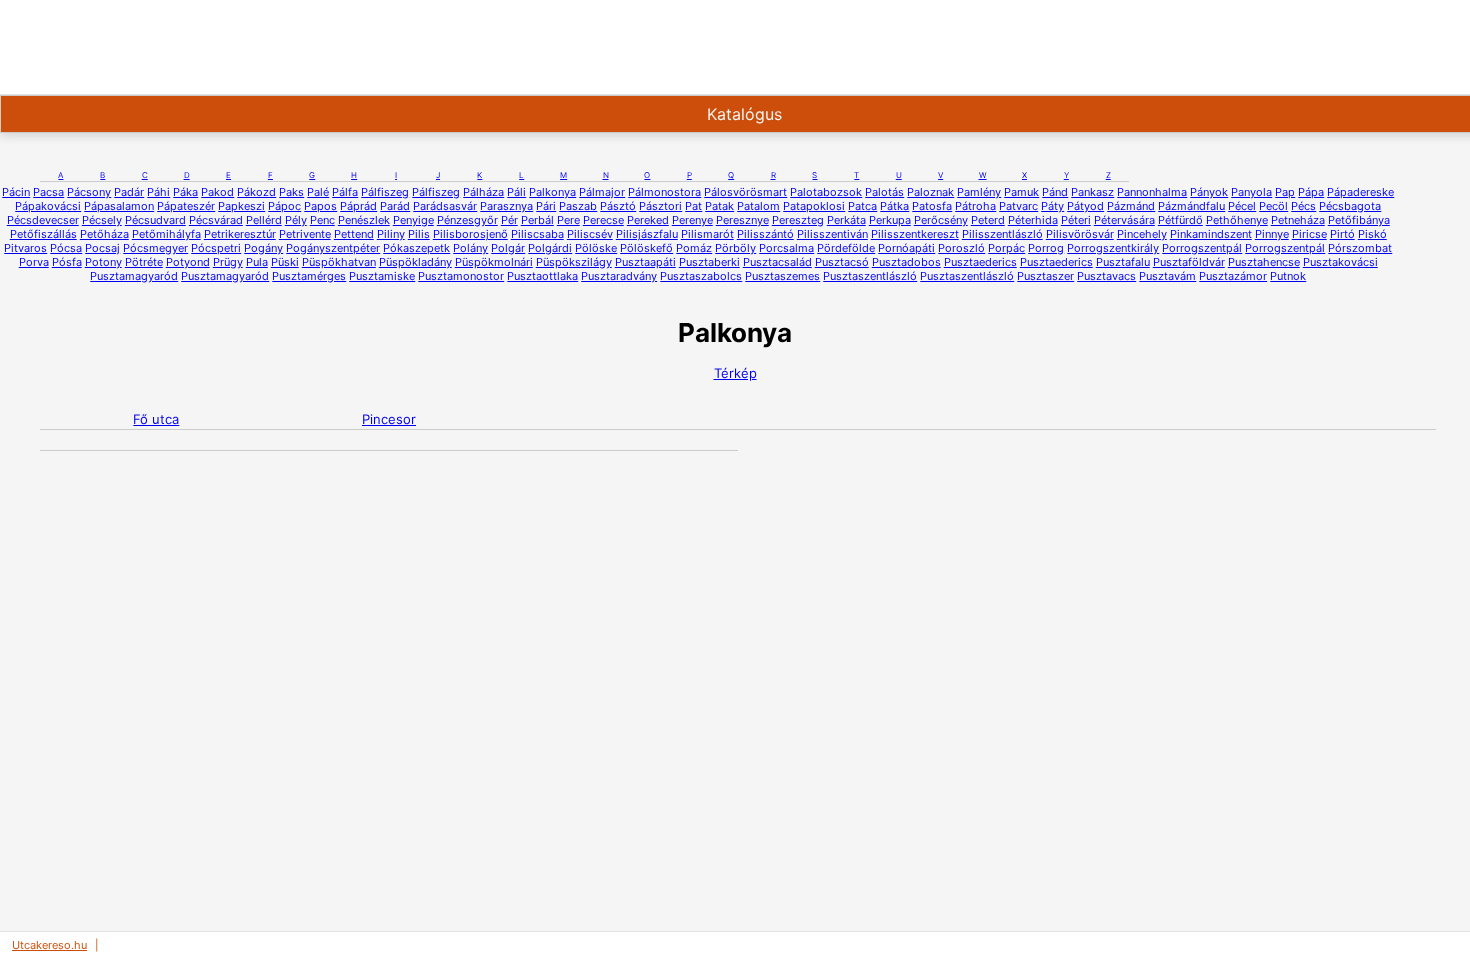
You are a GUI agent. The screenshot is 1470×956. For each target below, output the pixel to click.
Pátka (894, 206)
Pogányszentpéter (333, 248)
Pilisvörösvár (1080, 234)
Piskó (1372, 234)
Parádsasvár (445, 206)
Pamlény (979, 192)
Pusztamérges (309, 276)
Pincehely (1142, 234)
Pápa (1311, 192)
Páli (516, 192)
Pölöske (596, 248)
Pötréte (144, 262)
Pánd (1055, 192)
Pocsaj (102, 248)
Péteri (1076, 220)
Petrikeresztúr (240, 234)
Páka (185, 192)
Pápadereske (1360, 192)
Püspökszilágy (574, 262)
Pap (1285, 192)
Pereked (648, 220)
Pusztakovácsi (1340, 262)
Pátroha (975, 206)
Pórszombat (1360, 248)
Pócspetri (216, 248)
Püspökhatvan (339, 262)
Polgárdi (550, 248)
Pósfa (67, 262)
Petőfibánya (1359, 220)
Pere (568, 220)
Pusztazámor (1233, 276)
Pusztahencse (1264, 262)
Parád (395, 206)
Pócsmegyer (155, 248)
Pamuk (1021, 192)
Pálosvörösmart (745, 192)
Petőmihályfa (166, 234)
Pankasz (1092, 192)
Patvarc (1018, 206)
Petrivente (305, 234)
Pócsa (66, 248)
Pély (296, 220)
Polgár (508, 248)
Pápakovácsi (48, 206)
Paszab (578, 206)
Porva (34, 262)
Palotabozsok (826, 192)
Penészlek (364, 220)
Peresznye (742, 220)
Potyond (188, 262)
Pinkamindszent (1211, 234)
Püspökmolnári (494, 262)
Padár (129, 192)
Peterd (988, 220)
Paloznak (930, 192)
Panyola (1251, 192)
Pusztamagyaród (134, 276)
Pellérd (264, 220)
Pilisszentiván (832, 234)
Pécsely (102, 220)
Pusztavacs (1106, 276)
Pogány (263, 248)
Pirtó (1342, 234)
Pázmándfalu (1191, 206)
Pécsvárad (216, 220)
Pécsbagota (1350, 206)
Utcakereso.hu (49, 945)
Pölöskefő (646, 248)
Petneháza (1298, 220)
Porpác (1006, 248)
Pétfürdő (1180, 220)
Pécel (1242, 206)
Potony (103, 262)
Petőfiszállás (43, 234)
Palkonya (552, 192)
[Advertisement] (644, 45)
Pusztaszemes (782, 276)
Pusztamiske (382, 276)
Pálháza (483, 192)
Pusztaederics (980, 262)
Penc (322, 220)
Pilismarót (707, 234)
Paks (291, 192)
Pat (693, 206)
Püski (285, 262)
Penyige (413, 220)
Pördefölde (846, 248)
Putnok (1288, 276)
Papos (320, 206)
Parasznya (506, 206)
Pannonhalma (1152, 192)
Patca (862, 206)
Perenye (692, 220)
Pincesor (389, 419)
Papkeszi (241, 206)
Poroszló (961, 248)
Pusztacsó (842, 262)
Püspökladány (415, 262)
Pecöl (1273, 206)
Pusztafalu (1123, 262)
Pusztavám (1167, 276)
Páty (1052, 206)
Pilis (419, 234)
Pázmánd (1131, 206)
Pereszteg (798, 220)
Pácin (16, 192)
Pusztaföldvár (1189, 262)
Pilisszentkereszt (915, 234)
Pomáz (694, 248)
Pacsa (48, 192)
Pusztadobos (906, 262)
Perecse (603, 220)
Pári (546, 206)
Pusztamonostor (461, 276)
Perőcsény (941, 220)
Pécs (1303, 206)
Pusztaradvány (619, 276)
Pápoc (284, 206)
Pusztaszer (1045, 276)
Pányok (1209, 192)
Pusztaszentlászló (870, 276)
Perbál (537, 220)
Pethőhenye (1237, 220)
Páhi (158, 192)
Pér (509, 220)
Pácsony (89, 192)
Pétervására (1124, 220)
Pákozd (256, 192)
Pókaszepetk (416, 248)
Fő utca (156, 419)
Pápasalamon (119, 206)
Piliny (391, 234)
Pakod (217, 192)
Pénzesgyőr (467, 220)
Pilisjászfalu (647, 234)
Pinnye (1272, 234)
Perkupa (890, 220)
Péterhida (1033, 220)
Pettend (354, 234)
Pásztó (618, 206)
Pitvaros (25, 248)
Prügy (228, 262)
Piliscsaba (537, 234)
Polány (470, 248)
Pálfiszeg (385, 192)
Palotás (884, 192)
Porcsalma (786, 248)
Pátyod (1085, 206)
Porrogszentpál (1202, 248)
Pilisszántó (765, 234)
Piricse (1309, 234)
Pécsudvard (155, 220)
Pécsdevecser (43, 220)
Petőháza (104, 234)
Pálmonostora (664, 192)
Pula (257, 262)
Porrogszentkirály (1113, 248)
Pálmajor (602, 192)
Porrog (1046, 248)
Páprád (358, 206)
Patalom (758, 206)
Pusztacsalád (777, 262)
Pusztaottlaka (542, 276)
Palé (318, 192)
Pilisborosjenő (470, 234)
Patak (719, 206)
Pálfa (345, 192)
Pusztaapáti (645, 262)
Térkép (735, 373)
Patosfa (932, 206)
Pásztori (660, 206)
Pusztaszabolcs (701, 276)
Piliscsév (590, 234)
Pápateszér (186, 206)
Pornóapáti (906, 248)
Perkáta (846, 220)
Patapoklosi (814, 206)
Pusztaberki (709, 262)
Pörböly (735, 248)
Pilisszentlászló (1002, 234)
